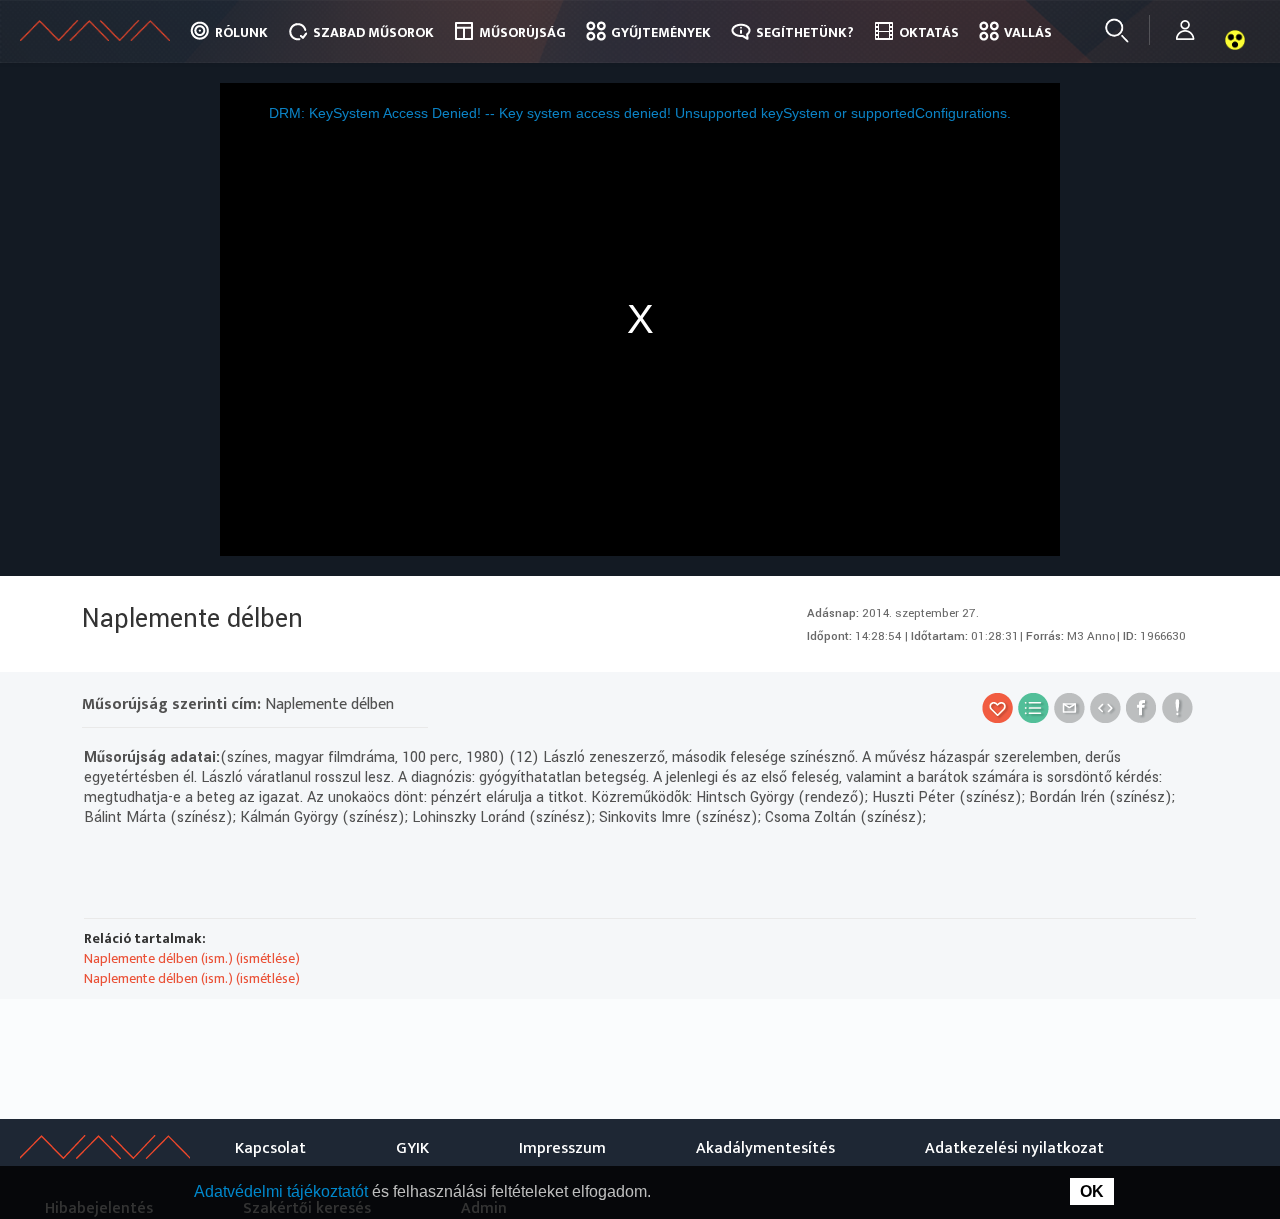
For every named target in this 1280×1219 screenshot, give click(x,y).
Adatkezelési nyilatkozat (1014, 1148)
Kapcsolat (270, 1148)
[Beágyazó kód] (1105, 707)
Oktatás (929, 32)
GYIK (412, 1148)
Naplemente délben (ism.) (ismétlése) (192, 958)
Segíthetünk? (805, 32)
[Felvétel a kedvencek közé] (997, 707)
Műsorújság (522, 32)
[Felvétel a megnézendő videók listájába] (1033, 707)
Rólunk (241, 32)
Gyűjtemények (661, 32)
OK (1092, 1191)
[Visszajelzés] (1177, 707)
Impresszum (562, 1148)
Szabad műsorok (373, 32)
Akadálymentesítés (765, 1148)
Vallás (1028, 32)
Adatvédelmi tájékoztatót (283, 1191)
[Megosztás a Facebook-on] (1141, 707)
